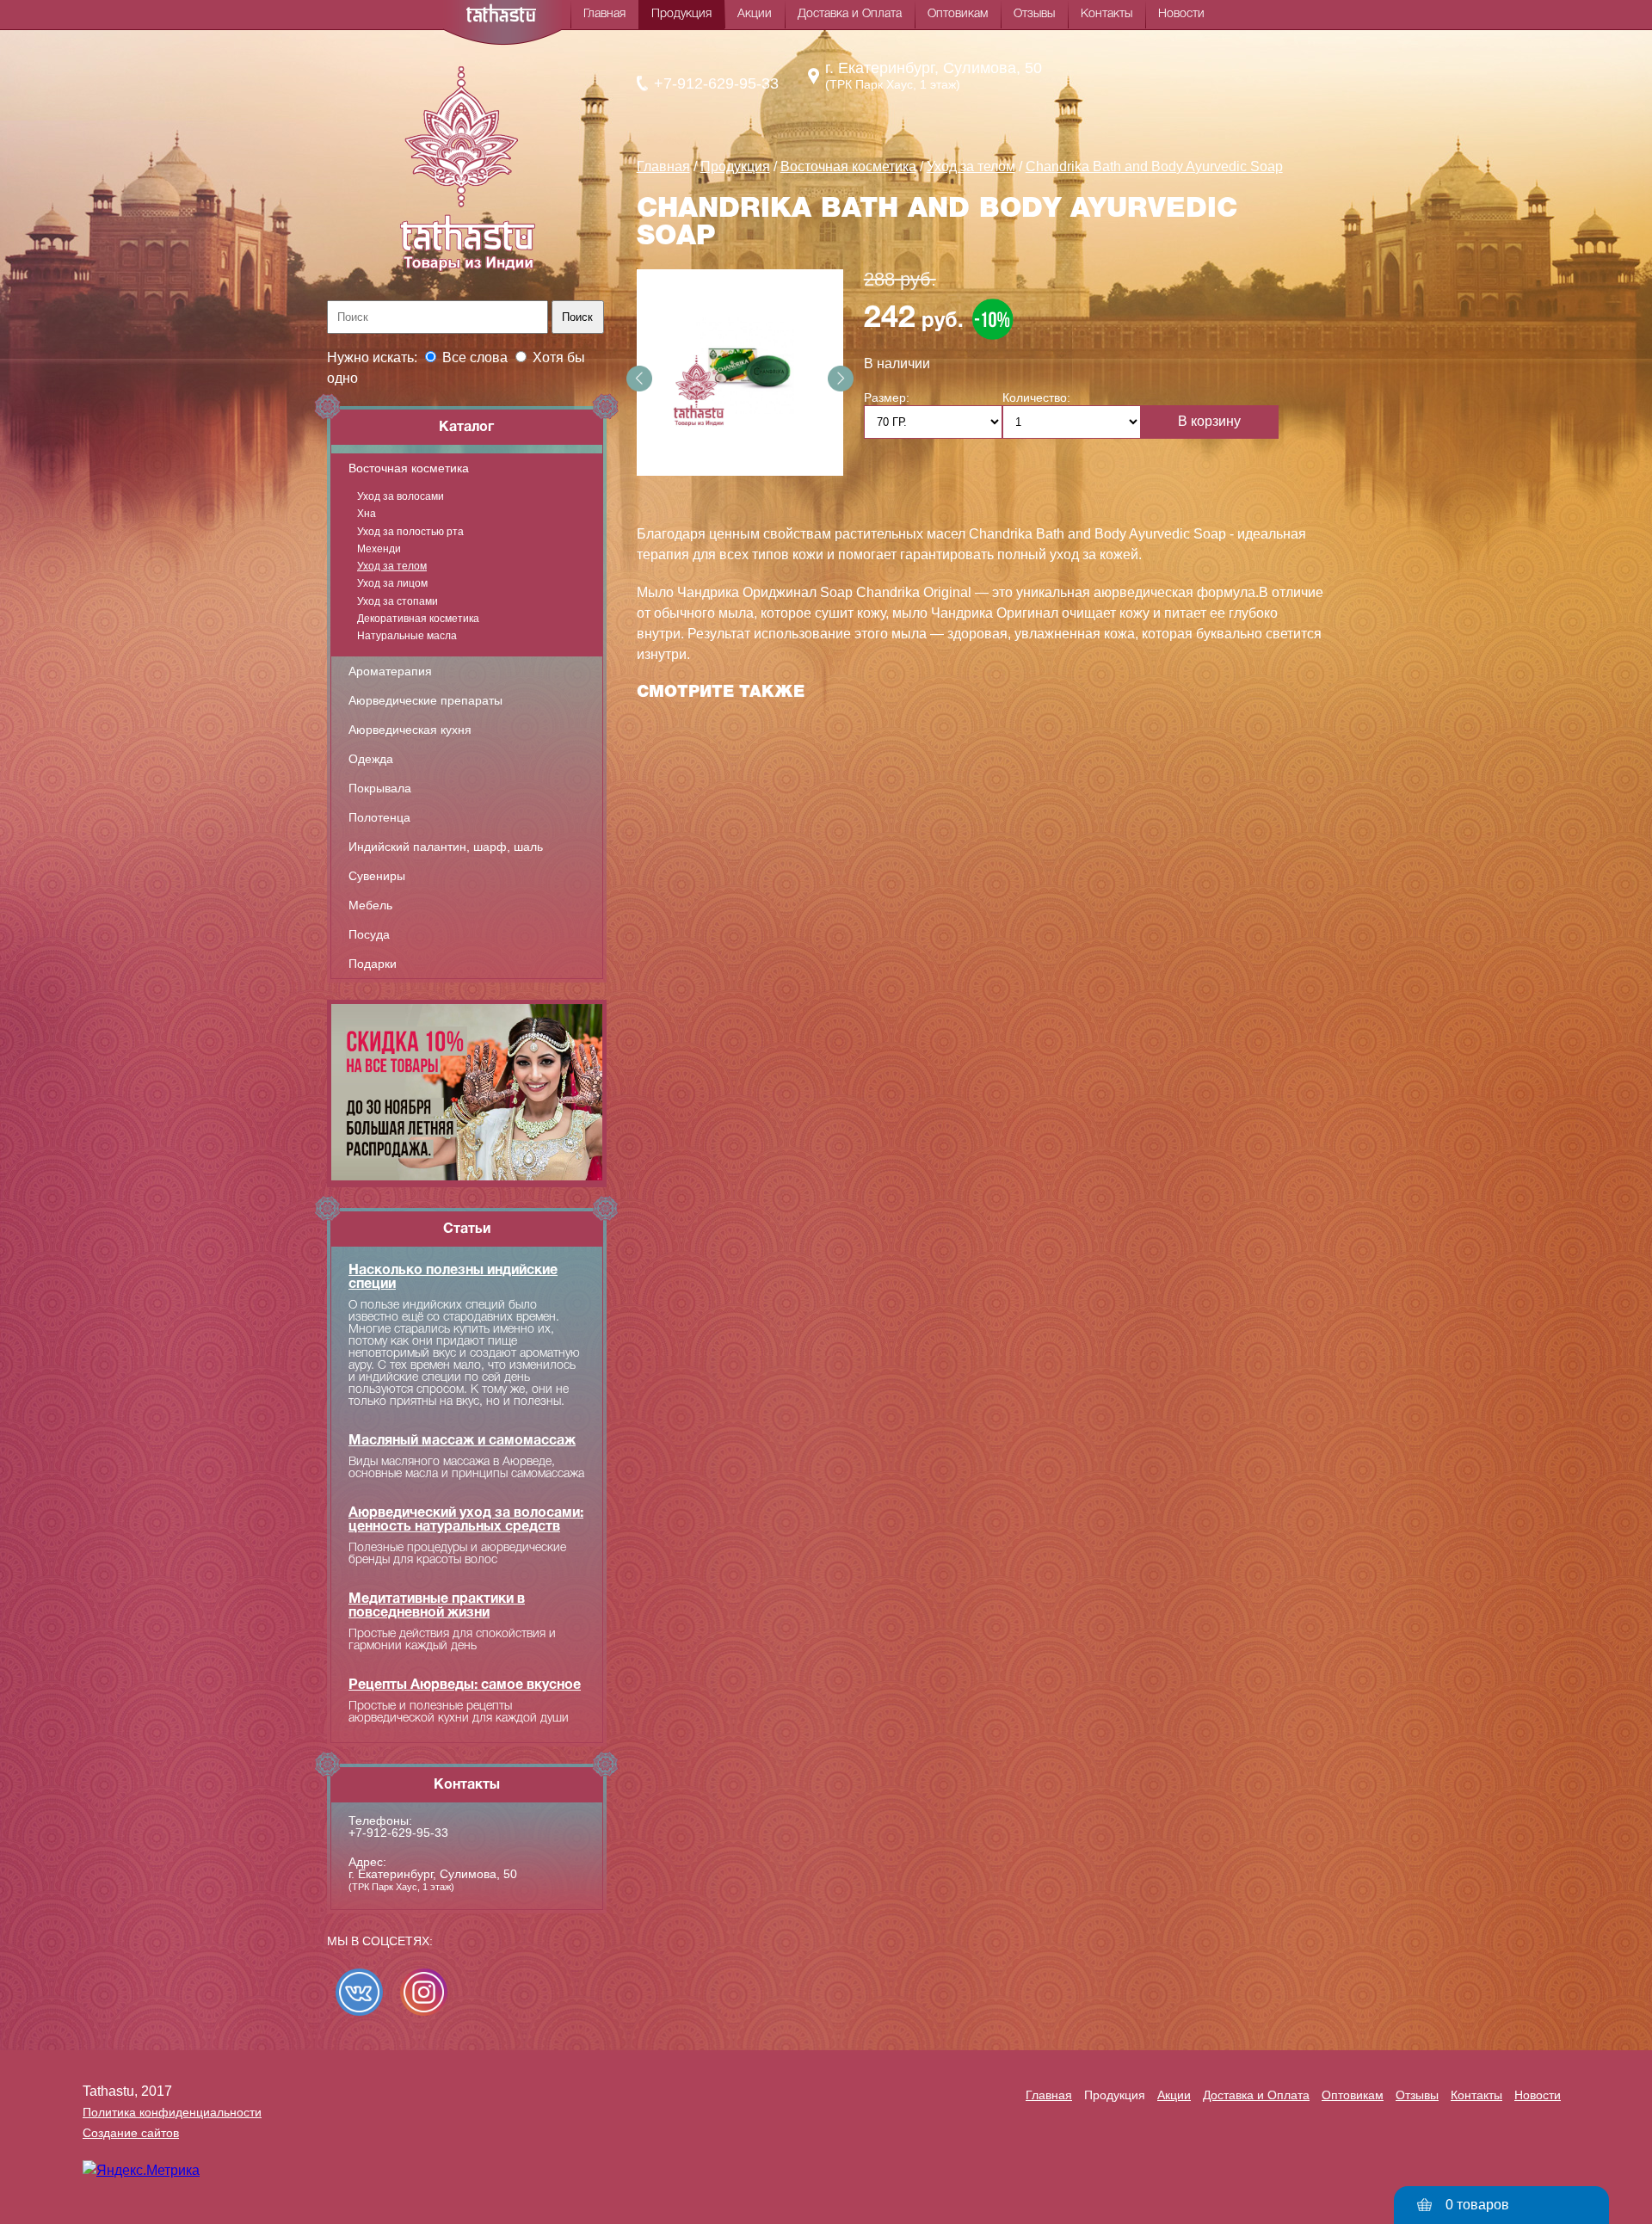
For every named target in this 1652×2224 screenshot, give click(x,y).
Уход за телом (392, 566)
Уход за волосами (401, 496)
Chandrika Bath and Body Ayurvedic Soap (1154, 166)
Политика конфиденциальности (172, 2112)
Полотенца (379, 817)
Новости (1181, 14)
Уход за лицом (392, 583)
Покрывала (380, 788)
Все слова (475, 357)
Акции (755, 14)
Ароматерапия (390, 671)
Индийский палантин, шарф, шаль (446, 847)
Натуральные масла (407, 636)
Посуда (369, 934)
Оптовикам (958, 14)
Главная (604, 14)
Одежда (371, 759)
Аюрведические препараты (425, 700)
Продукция (681, 14)
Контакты (1106, 14)
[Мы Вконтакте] (359, 1992)
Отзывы (1034, 14)
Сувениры (377, 876)
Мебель (370, 905)
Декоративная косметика (418, 619)
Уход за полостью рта (410, 532)
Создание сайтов (131, 2133)
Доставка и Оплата (850, 14)
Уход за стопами (398, 601)
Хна (367, 514)
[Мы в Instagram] (424, 1992)
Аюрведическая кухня (410, 730)
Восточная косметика (409, 468)
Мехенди (379, 549)
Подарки (373, 964)
